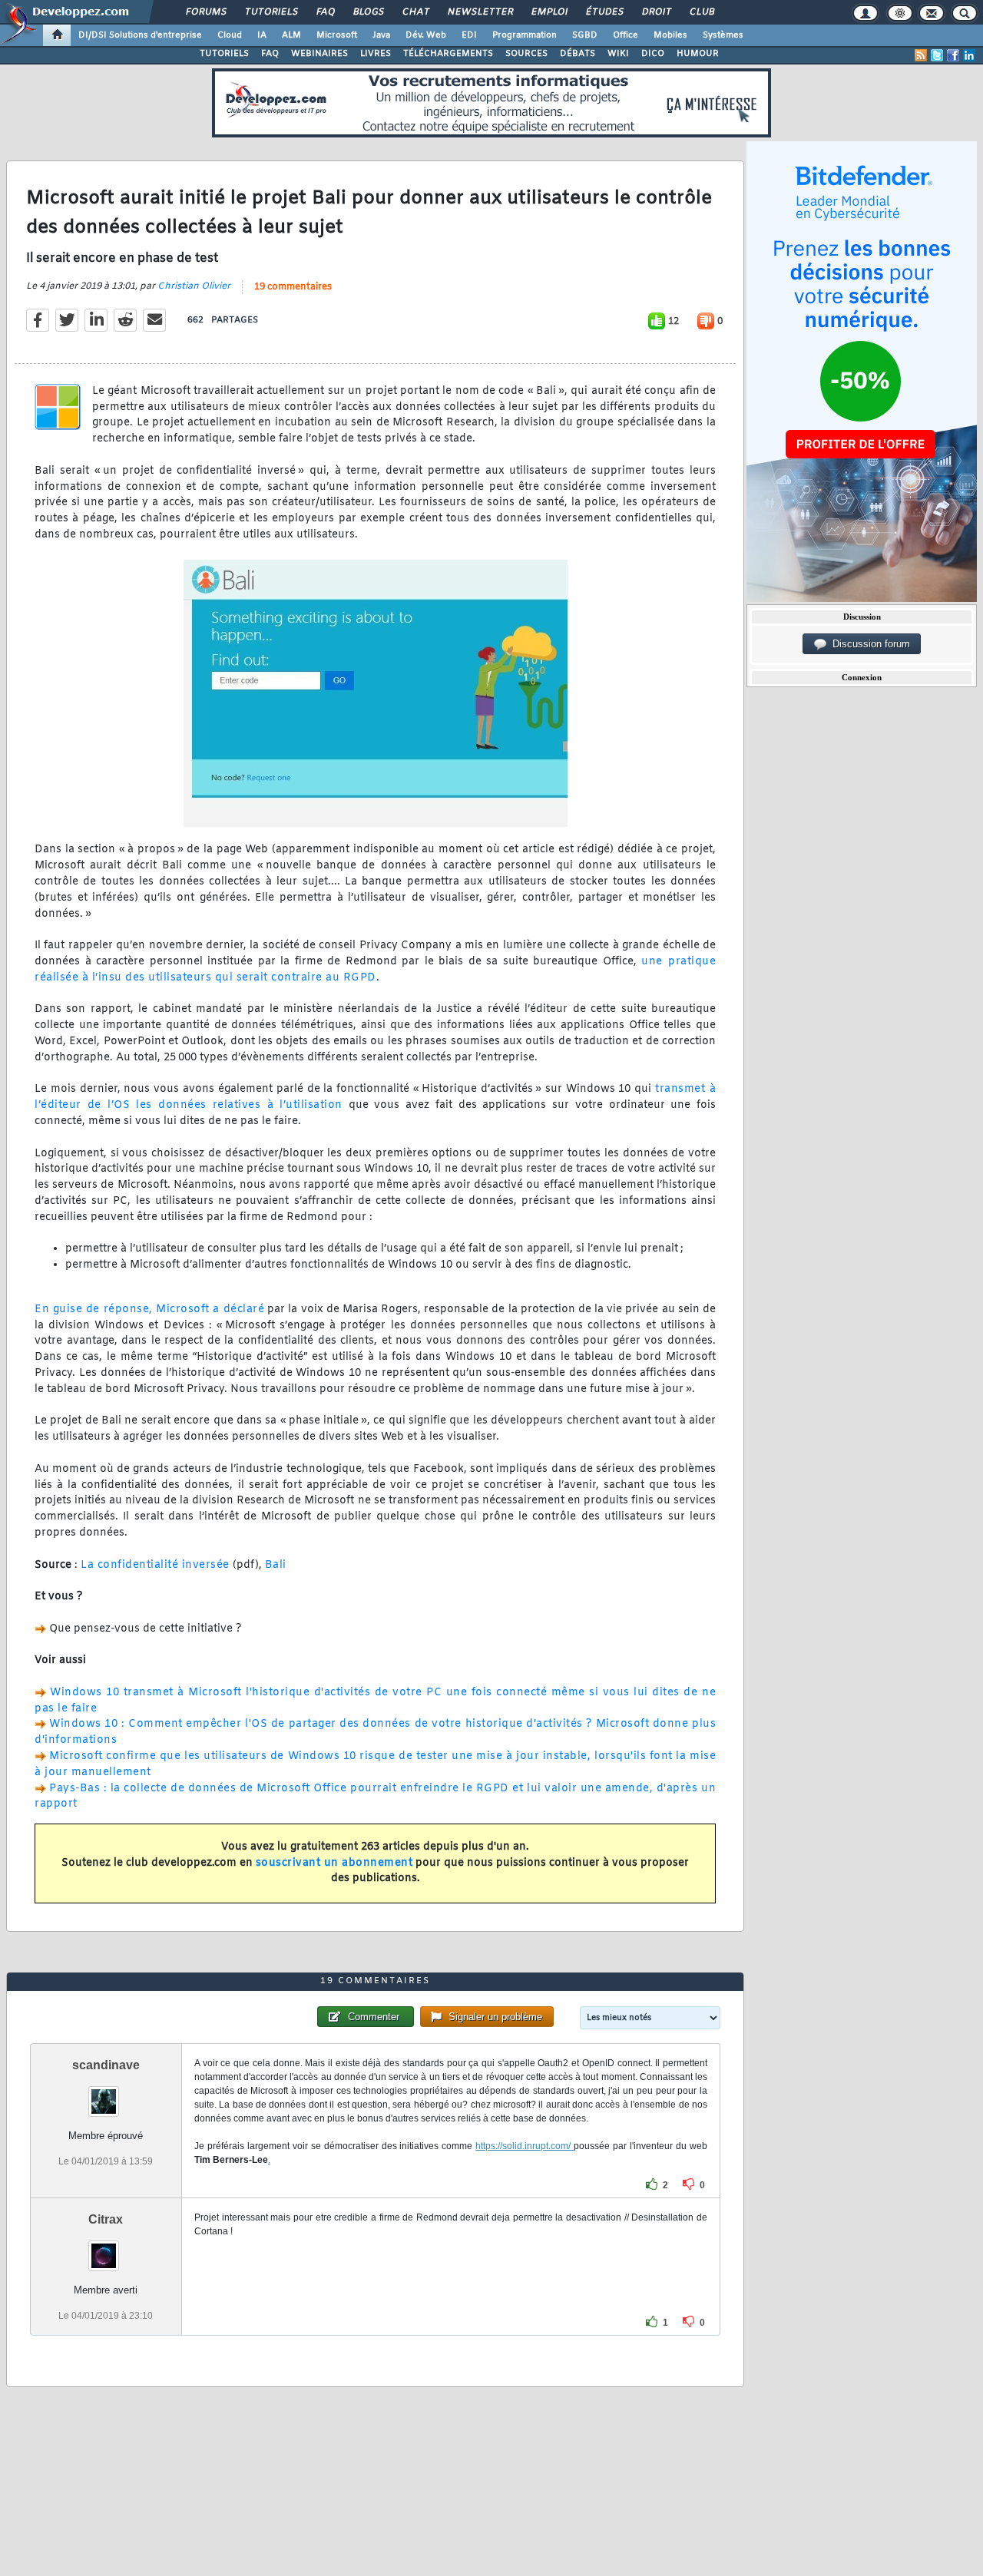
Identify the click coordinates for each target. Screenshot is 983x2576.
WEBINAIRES (319, 54)
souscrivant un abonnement (334, 1863)
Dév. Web (426, 35)
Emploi (549, 12)
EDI (469, 35)
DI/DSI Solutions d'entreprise (140, 35)
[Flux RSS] (921, 55)
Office (626, 35)
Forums (205, 12)
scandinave (106, 2065)
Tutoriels (271, 12)
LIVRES (376, 54)
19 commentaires (293, 287)
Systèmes (723, 35)
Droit (656, 12)
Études (604, 12)
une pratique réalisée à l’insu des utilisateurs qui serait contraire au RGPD (375, 970)
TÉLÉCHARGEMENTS (448, 54)
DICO (653, 54)
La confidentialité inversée (155, 1565)
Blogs (368, 12)
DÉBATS (578, 54)
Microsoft (337, 35)
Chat (415, 12)
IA (262, 35)
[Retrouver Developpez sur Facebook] (953, 55)
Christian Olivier (194, 286)
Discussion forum (868, 644)
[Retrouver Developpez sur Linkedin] (969, 55)
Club (701, 12)
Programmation (525, 35)
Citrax (106, 2219)
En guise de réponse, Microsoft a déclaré (149, 1309)
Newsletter (480, 12)
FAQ (325, 12)
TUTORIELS (224, 54)
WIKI (618, 54)
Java (381, 35)
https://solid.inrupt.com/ (525, 2146)
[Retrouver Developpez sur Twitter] (937, 55)
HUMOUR (698, 54)
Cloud (230, 35)
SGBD (585, 35)
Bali (276, 1565)
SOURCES (526, 54)
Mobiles (670, 35)
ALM (291, 35)
